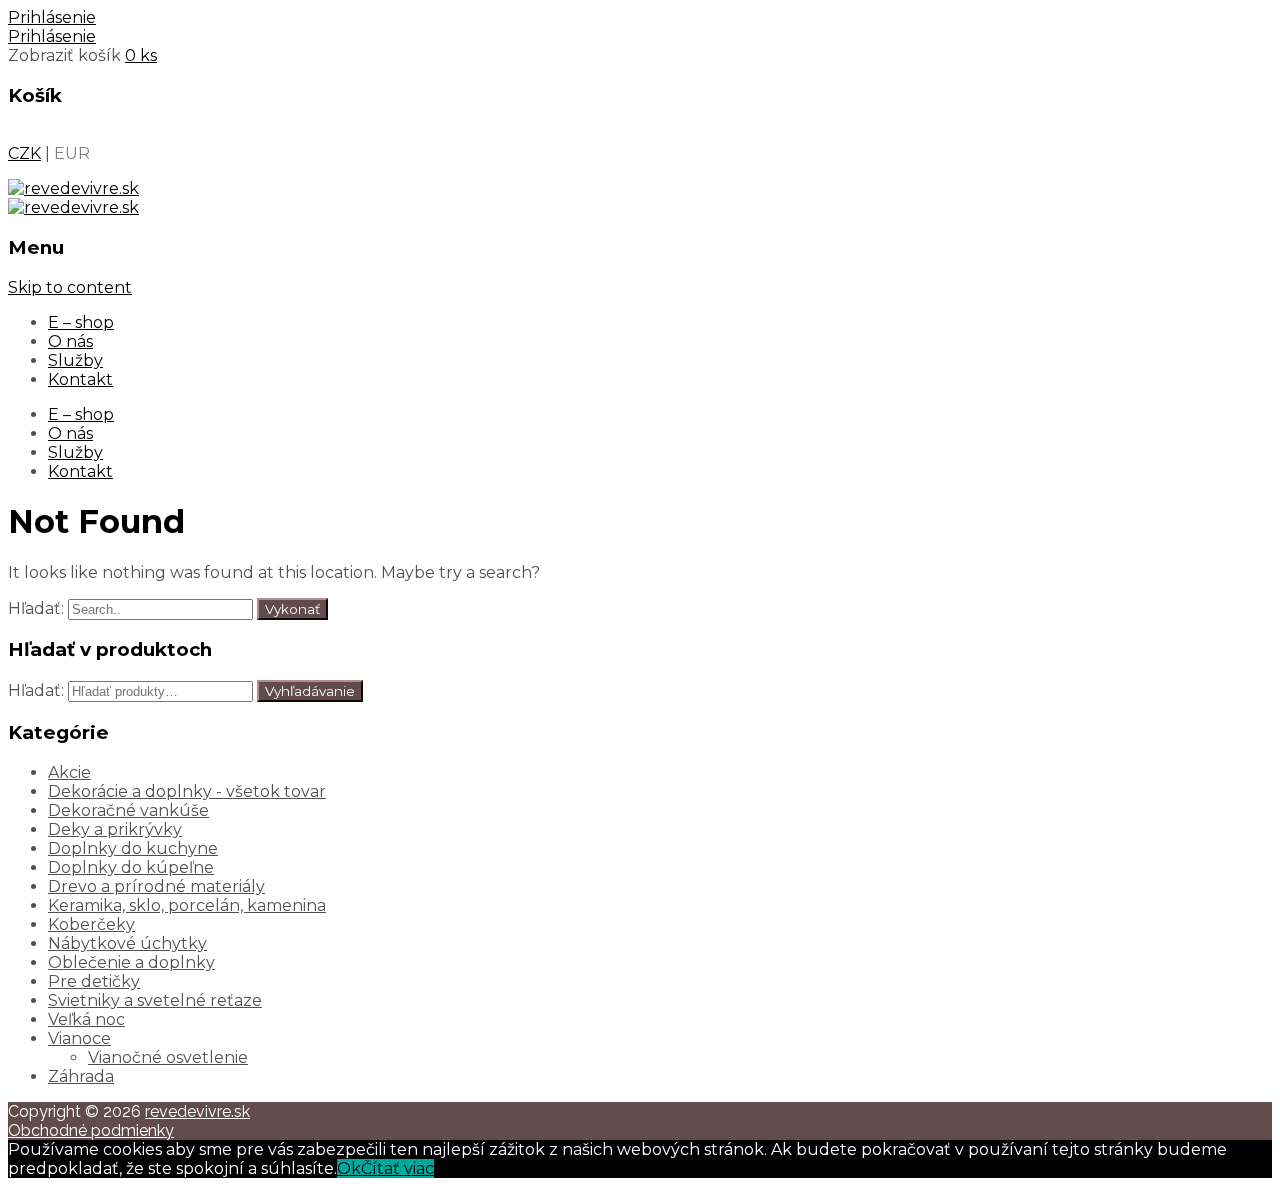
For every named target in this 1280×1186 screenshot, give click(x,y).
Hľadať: (36, 608)
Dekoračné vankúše (128, 810)
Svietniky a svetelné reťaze (155, 1000)
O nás (70, 341)
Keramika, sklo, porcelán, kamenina (187, 905)
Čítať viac (397, 1168)
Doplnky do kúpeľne (131, 867)
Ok (349, 1168)
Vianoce (79, 1038)
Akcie (69, 772)
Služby (75, 360)
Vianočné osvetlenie (168, 1057)
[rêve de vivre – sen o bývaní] (73, 188)
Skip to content (70, 287)
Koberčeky (91, 924)
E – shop (81, 322)
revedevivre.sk (197, 1111)
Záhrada (81, 1076)
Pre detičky (94, 981)
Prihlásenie (52, 17)
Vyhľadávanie (310, 691)
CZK (24, 153)
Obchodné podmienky (91, 1130)
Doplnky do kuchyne (133, 848)
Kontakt (80, 379)
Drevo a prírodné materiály (156, 886)
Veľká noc (86, 1019)
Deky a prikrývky (115, 829)
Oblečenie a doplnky (131, 962)
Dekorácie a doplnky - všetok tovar (187, 791)
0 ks (141, 55)
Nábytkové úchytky (127, 943)
